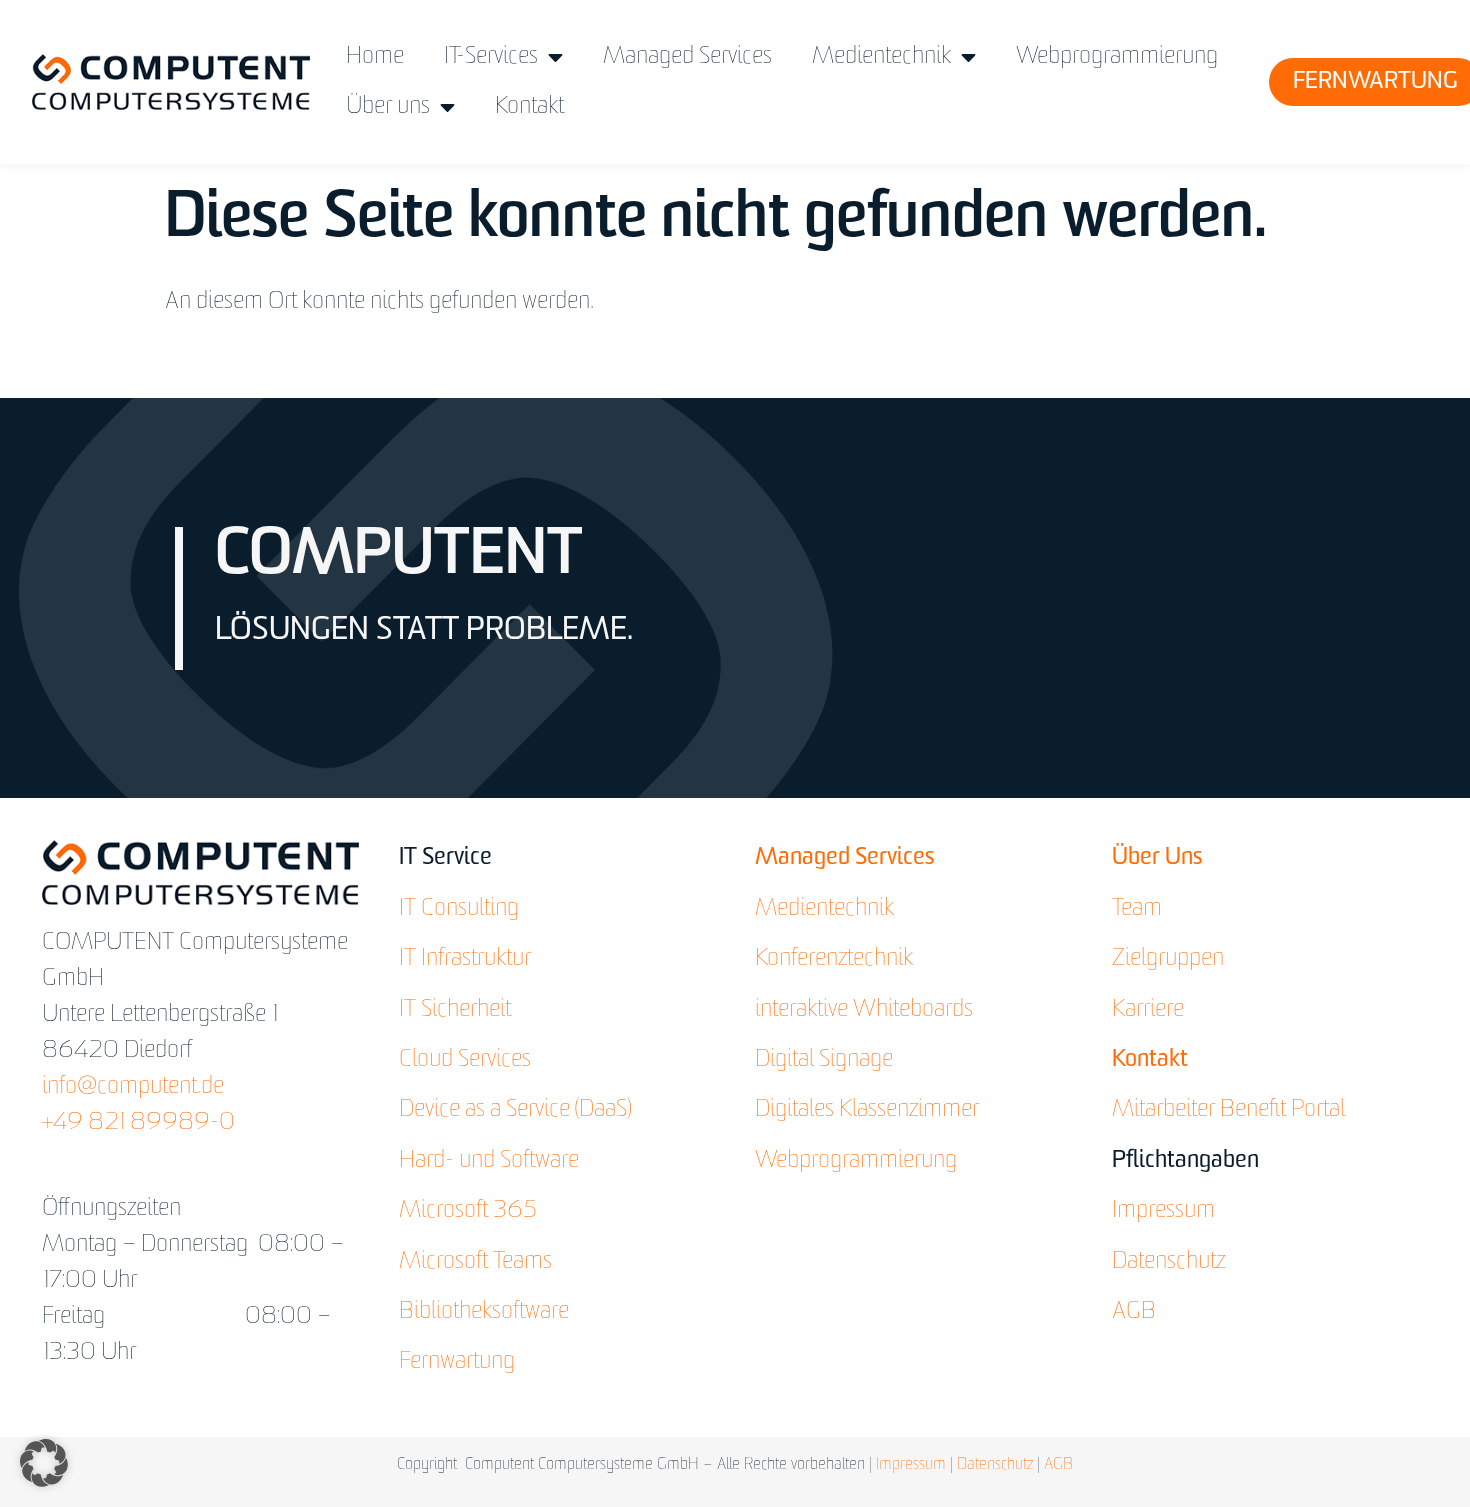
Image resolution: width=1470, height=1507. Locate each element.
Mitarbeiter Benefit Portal (1228, 1110)
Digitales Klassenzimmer (867, 1110)
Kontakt (529, 107)
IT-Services (491, 57)
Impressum (1163, 1211)
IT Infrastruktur (465, 959)
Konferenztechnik (834, 959)
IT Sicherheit (455, 1010)
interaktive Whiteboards (864, 1010)
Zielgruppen (1168, 959)
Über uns (388, 107)
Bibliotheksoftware (484, 1312)
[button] (44, 1463)
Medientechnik (881, 57)
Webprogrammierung (1117, 57)
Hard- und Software (489, 1161)
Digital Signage (824, 1060)
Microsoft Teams (475, 1262)
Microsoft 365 (468, 1211)
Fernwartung (457, 1362)
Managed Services (687, 57)
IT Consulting (459, 909)
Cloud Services (465, 1060)
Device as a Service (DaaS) (515, 1110)
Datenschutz (1168, 1262)
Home (375, 57)
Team (1137, 909)
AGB (1134, 1312)
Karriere (1148, 1010)
